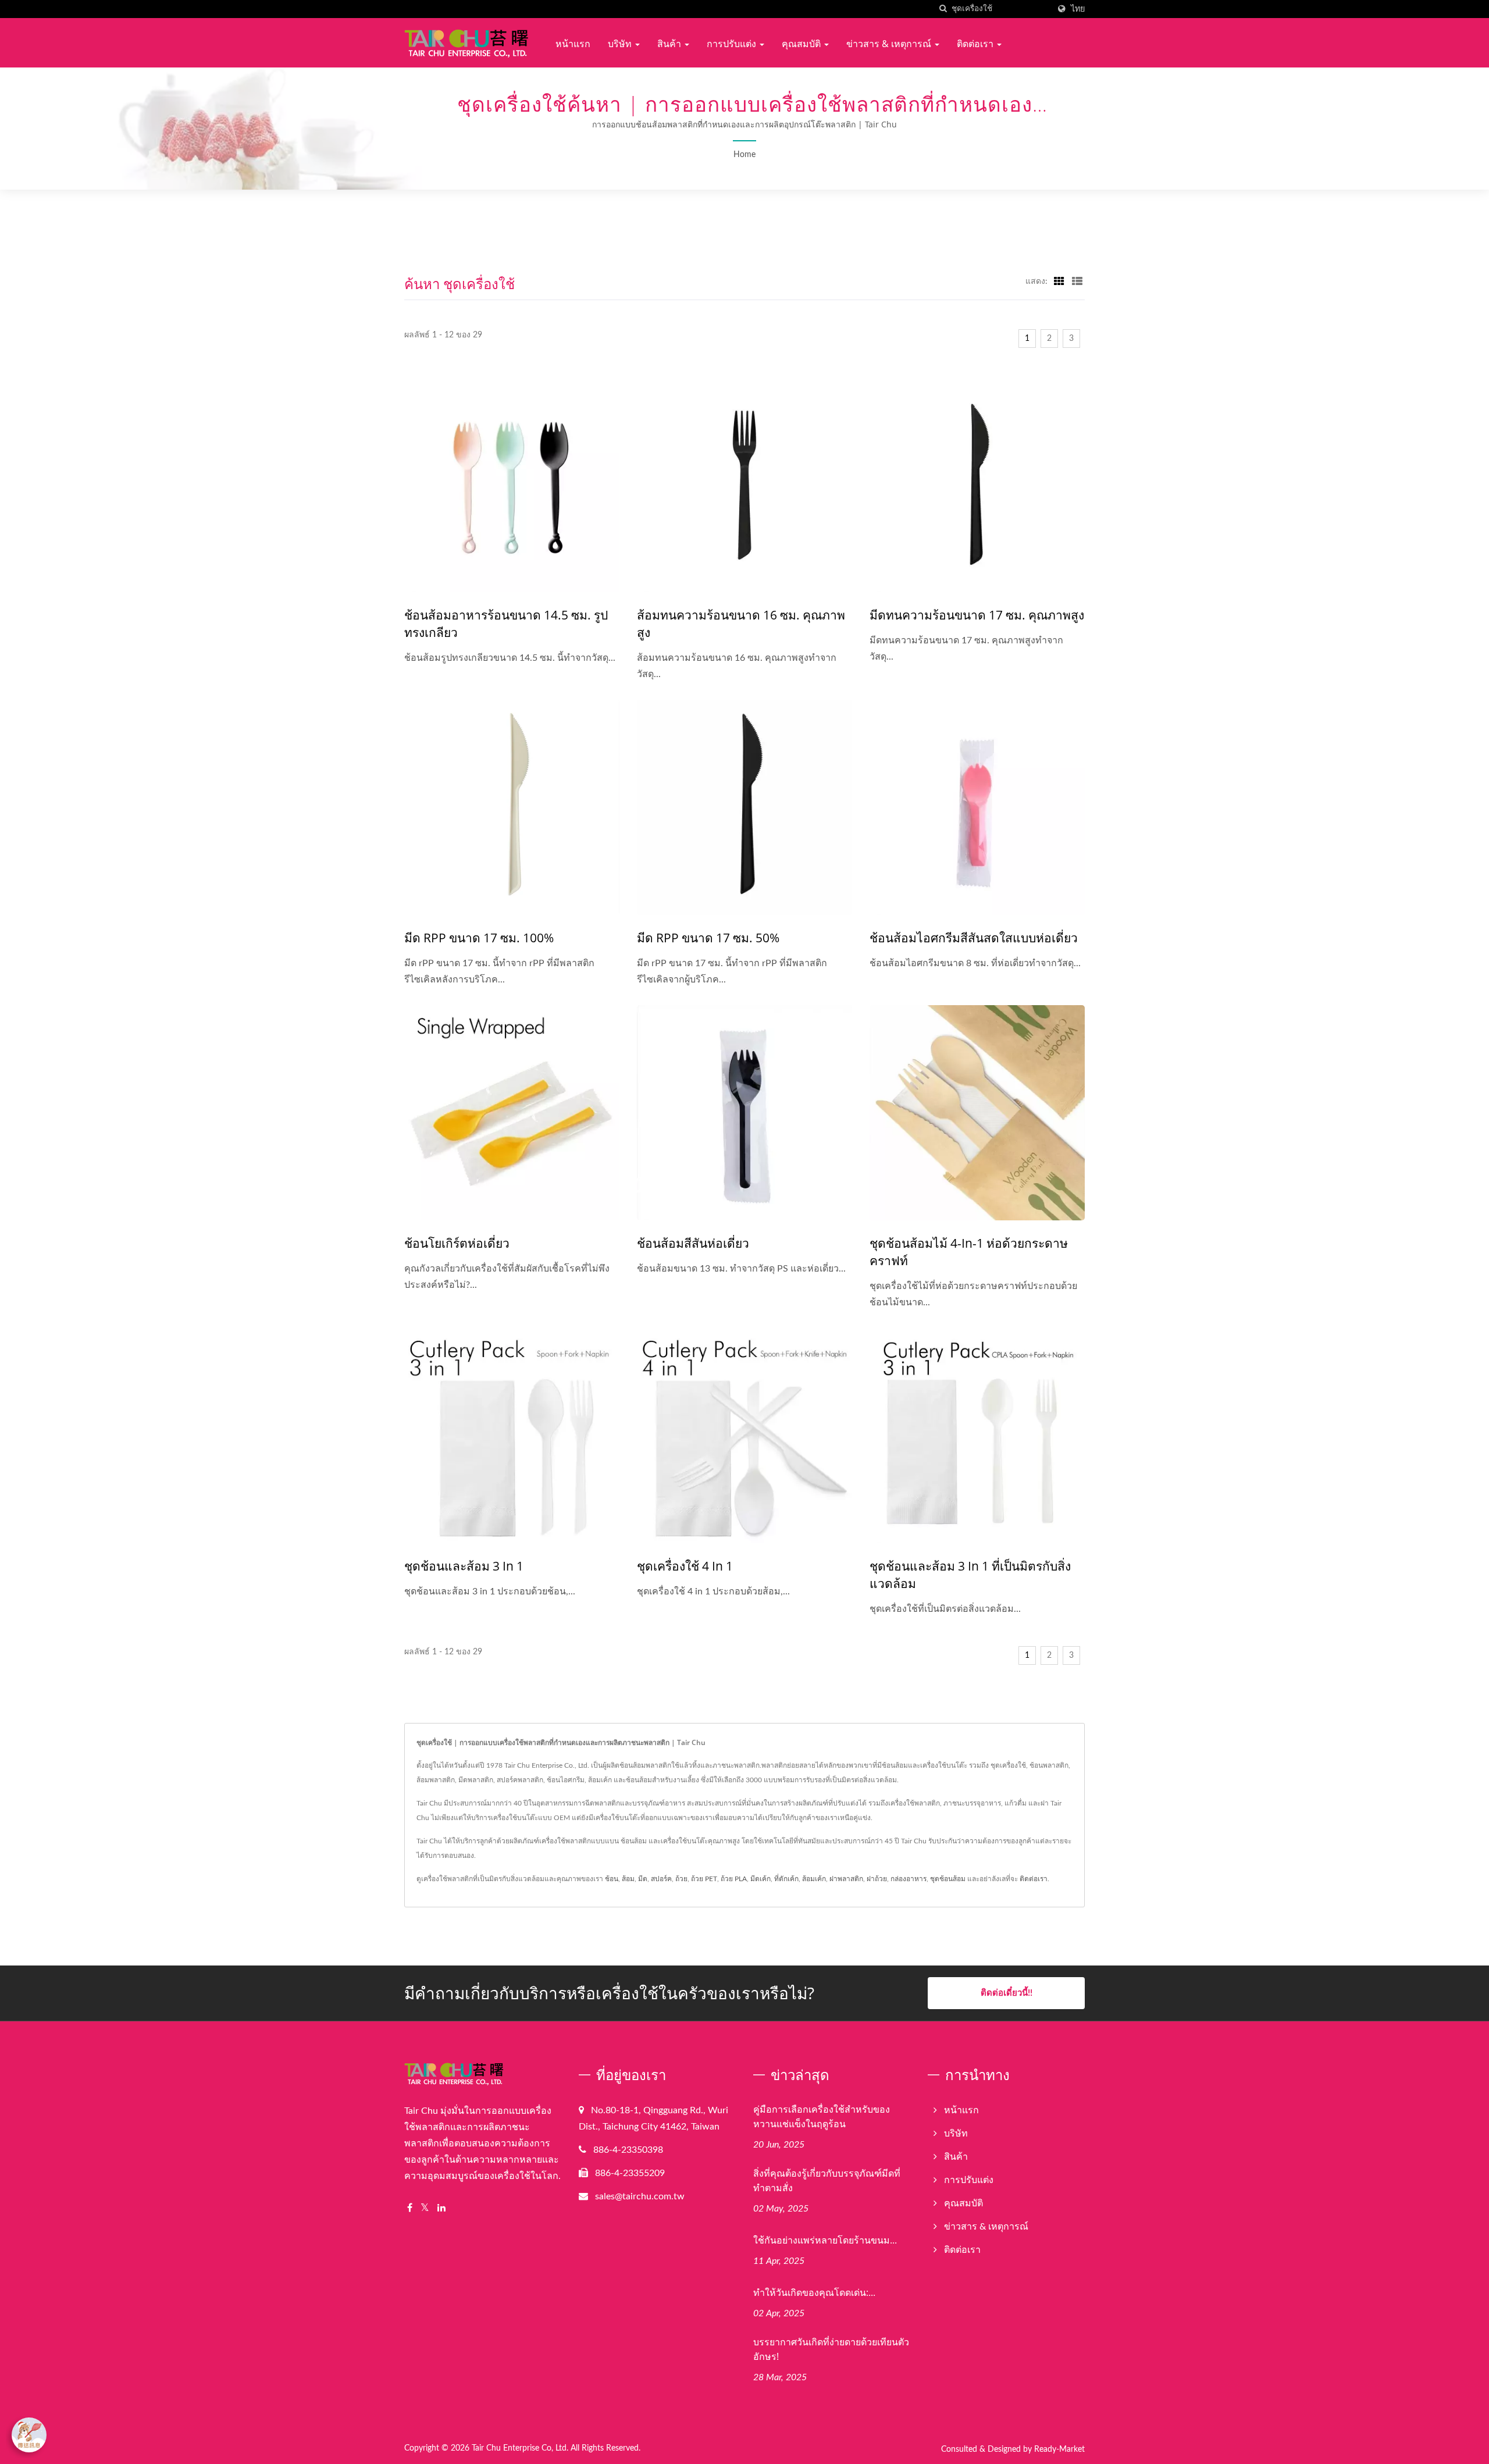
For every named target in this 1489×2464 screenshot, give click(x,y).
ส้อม (628, 1879)
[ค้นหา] (943, 9)
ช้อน (612, 1879)
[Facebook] (410, 2208)
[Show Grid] (1059, 282)
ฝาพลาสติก (846, 1879)
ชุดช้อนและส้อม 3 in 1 (464, 1566)
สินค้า (670, 44)
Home (744, 155)
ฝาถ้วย (877, 1879)
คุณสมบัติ (802, 44)
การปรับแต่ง (733, 44)
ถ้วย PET (704, 1879)
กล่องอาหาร (909, 1879)
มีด (643, 1879)
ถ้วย (681, 1879)
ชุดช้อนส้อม (948, 1879)
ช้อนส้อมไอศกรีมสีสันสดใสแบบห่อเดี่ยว (974, 938)
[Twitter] (425, 2208)
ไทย (1078, 9)
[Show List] (1077, 282)
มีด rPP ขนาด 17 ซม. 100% (479, 938)
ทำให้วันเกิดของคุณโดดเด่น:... (814, 2292)
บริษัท (621, 44)
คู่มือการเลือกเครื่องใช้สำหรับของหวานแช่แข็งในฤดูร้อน (822, 2116)
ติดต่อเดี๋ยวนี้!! (1007, 1993)
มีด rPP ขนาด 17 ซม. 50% (708, 938)
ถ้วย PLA (734, 1879)
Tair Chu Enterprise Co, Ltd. (520, 2448)
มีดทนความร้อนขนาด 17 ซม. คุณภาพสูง (977, 615)
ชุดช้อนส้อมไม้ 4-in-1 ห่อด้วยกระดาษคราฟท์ (969, 1252)
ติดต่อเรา (976, 44)
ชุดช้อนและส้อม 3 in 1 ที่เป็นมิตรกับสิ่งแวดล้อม (970, 1575)
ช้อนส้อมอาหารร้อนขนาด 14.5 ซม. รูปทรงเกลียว (506, 624)
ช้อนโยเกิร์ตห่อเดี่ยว (457, 1243)
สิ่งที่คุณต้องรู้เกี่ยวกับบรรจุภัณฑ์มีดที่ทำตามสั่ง (827, 2180)
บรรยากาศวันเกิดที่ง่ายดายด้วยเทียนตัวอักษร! (831, 2349)
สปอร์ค (661, 1879)
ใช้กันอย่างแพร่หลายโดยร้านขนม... (825, 2240)
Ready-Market (1059, 2449)
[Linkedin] (441, 2208)
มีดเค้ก (760, 1879)
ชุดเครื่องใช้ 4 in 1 (685, 1566)
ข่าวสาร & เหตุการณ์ (890, 44)
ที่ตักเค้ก (786, 1879)
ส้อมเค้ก (814, 1879)
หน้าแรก (573, 44)
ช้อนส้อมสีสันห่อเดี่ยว (693, 1243)
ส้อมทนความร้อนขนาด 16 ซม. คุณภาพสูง (741, 624)
